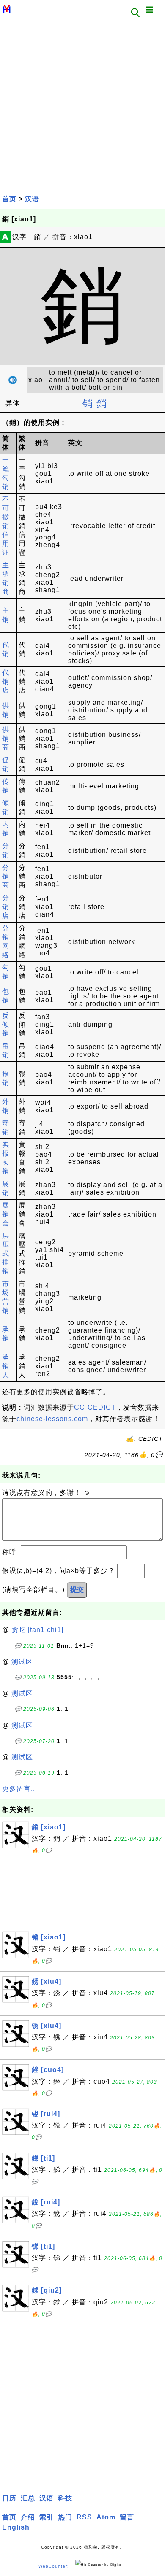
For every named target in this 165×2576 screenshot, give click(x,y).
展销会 (6, 1214)
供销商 (6, 738)
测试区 (22, 1662)
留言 (127, 2517)
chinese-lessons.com (52, 1419)
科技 (65, 2498)
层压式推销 (6, 1253)
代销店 (6, 681)
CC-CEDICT (95, 1407)
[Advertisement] (82, 106)
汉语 (32, 199)
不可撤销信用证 (6, 526)
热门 (65, 2517)
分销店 (6, 907)
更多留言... (20, 1789)
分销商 (6, 876)
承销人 (6, 1366)
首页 (9, 199)
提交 (77, 1590)
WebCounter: (54, 2566)
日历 (9, 2498)
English (16, 2527)
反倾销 (6, 1024)
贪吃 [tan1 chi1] (37, 1630)
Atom (106, 2517)
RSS (84, 2517)
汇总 (28, 2498)
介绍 (28, 2517)
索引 (47, 2517)
